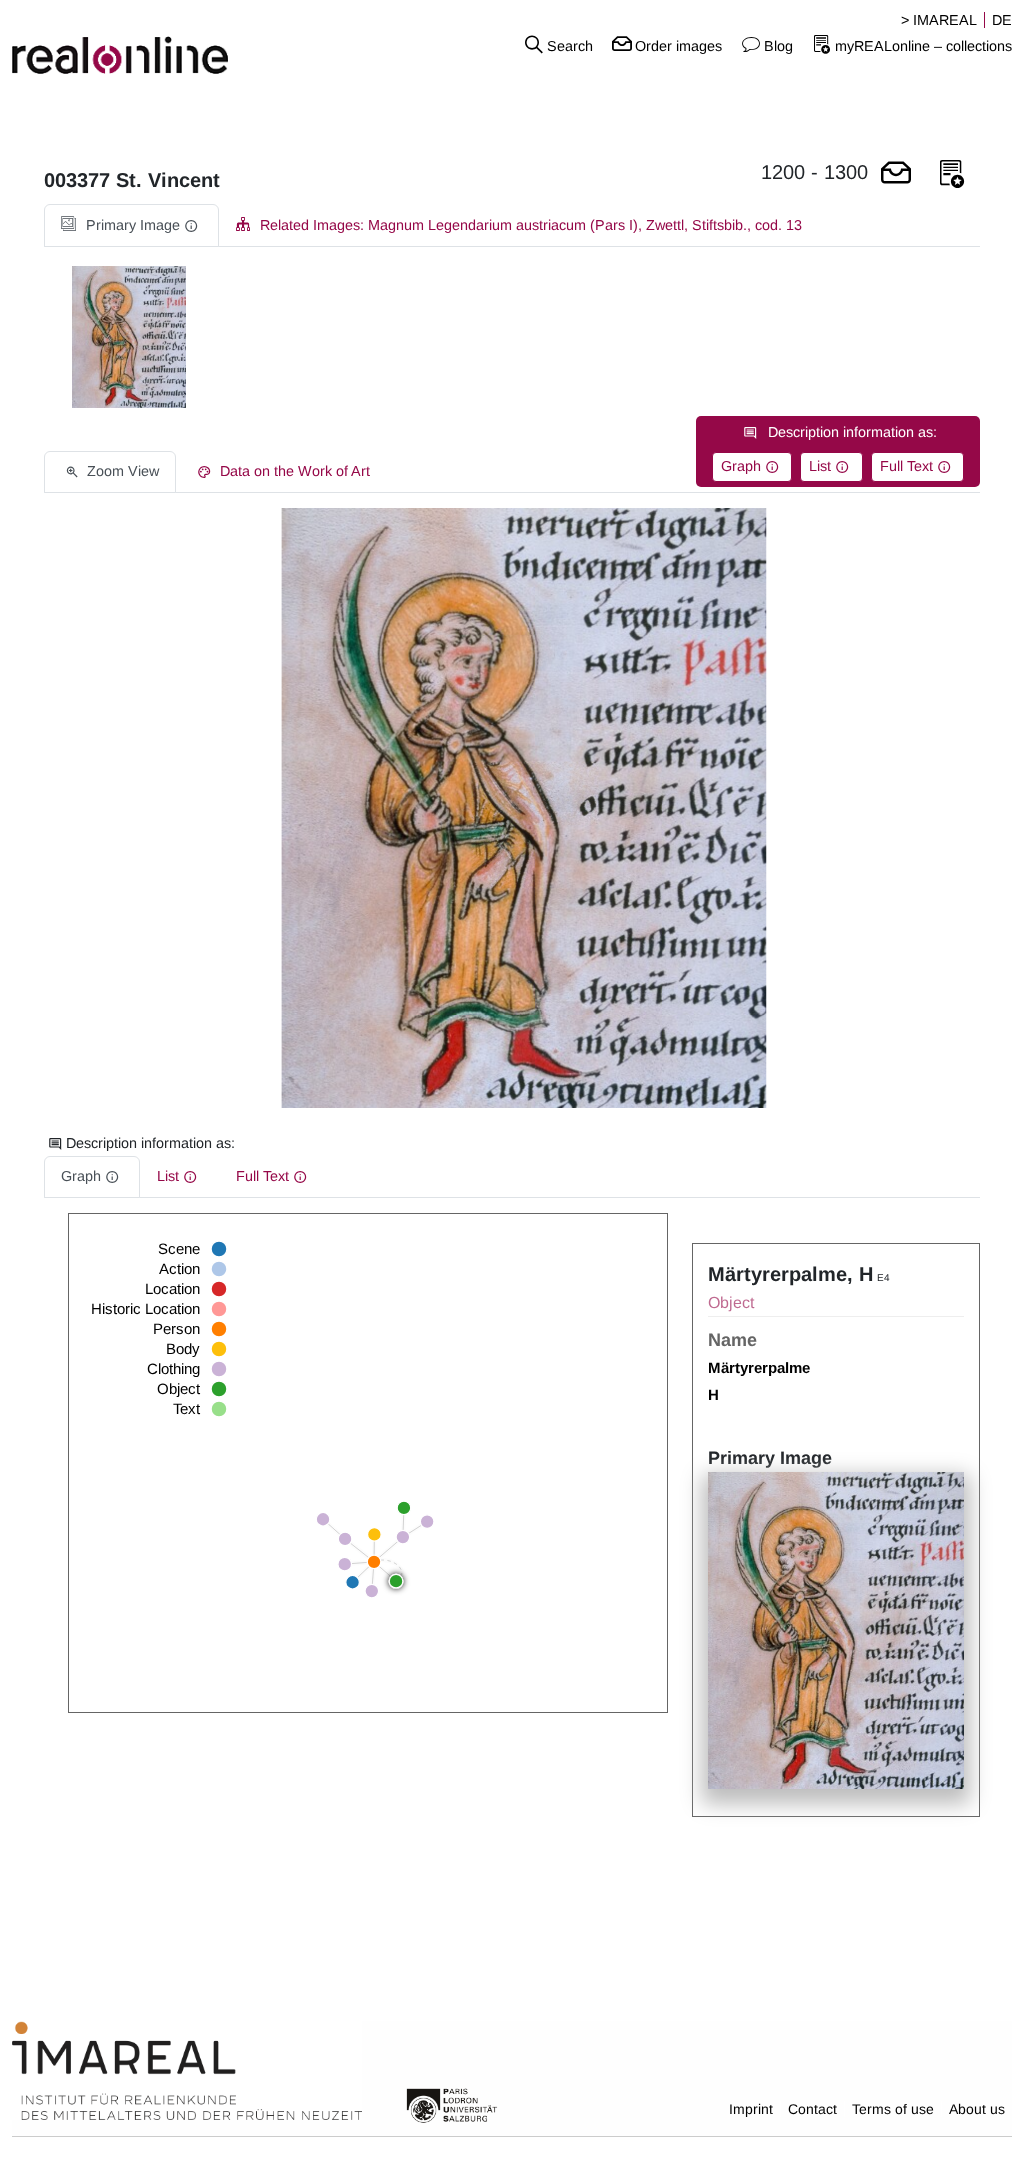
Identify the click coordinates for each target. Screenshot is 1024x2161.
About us (977, 2109)
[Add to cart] (896, 174)
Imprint (751, 2109)
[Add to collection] (952, 174)
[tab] (131, 225)
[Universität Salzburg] (452, 2104)
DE (1002, 20)
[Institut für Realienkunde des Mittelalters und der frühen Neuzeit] (187, 2072)
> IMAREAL (939, 20)
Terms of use (893, 2109)
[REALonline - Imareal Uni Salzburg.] (170, 45)
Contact (812, 2109)
